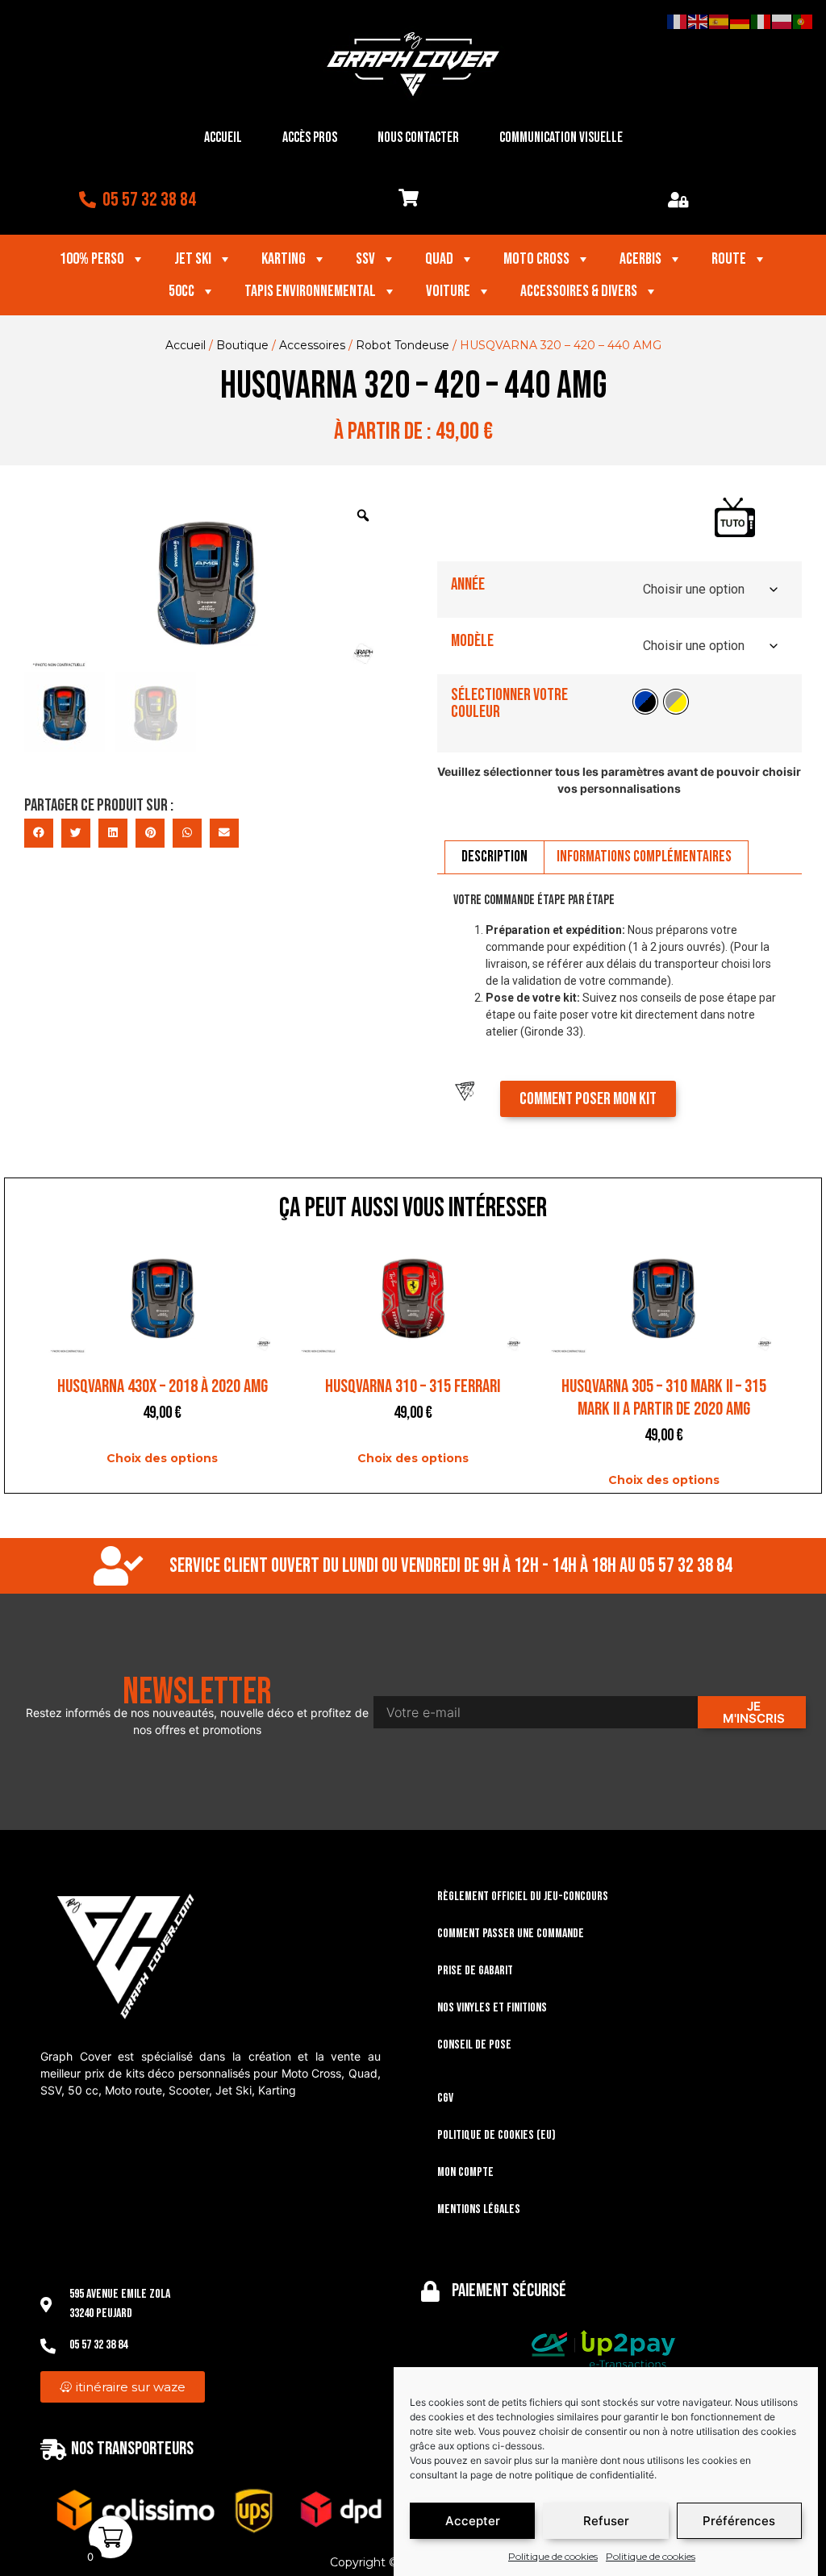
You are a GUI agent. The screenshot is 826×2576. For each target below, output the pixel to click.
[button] (39, 833)
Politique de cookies (553, 2556)
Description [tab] (494, 857)
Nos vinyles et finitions (492, 2008)
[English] (699, 21)
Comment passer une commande (511, 1934)
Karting (284, 259)
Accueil (223, 138)
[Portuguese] (803, 21)
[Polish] (782, 21)
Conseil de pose (474, 2045)
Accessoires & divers (579, 291)
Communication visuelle (561, 138)
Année (468, 584)
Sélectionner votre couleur (509, 703)
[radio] (645, 702)
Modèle (472, 641)
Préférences (739, 2521)
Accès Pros (310, 138)
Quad (439, 259)
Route (729, 259)
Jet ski (193, 259)
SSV (365, 259)
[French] (678, 21)
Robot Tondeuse (403, 345)
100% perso (92, 259)
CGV (445, 2098)
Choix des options (162, 1458)
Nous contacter (418, 138)
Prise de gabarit (475, 1971)
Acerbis (640, 259)
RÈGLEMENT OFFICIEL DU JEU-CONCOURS (523, 1897)
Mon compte (465, 2172)
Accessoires (312, 345)
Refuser (606, 2521)
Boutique (242, 345)
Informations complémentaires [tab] (644, 857)
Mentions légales (479, 2209)
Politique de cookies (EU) (496, 2135)
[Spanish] (720, 21)
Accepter (473, 2521)
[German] (740, 21)
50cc (181, 291)
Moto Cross (536, 259)
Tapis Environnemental (310, 291)
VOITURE (448, 291)
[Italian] (761, 21)
